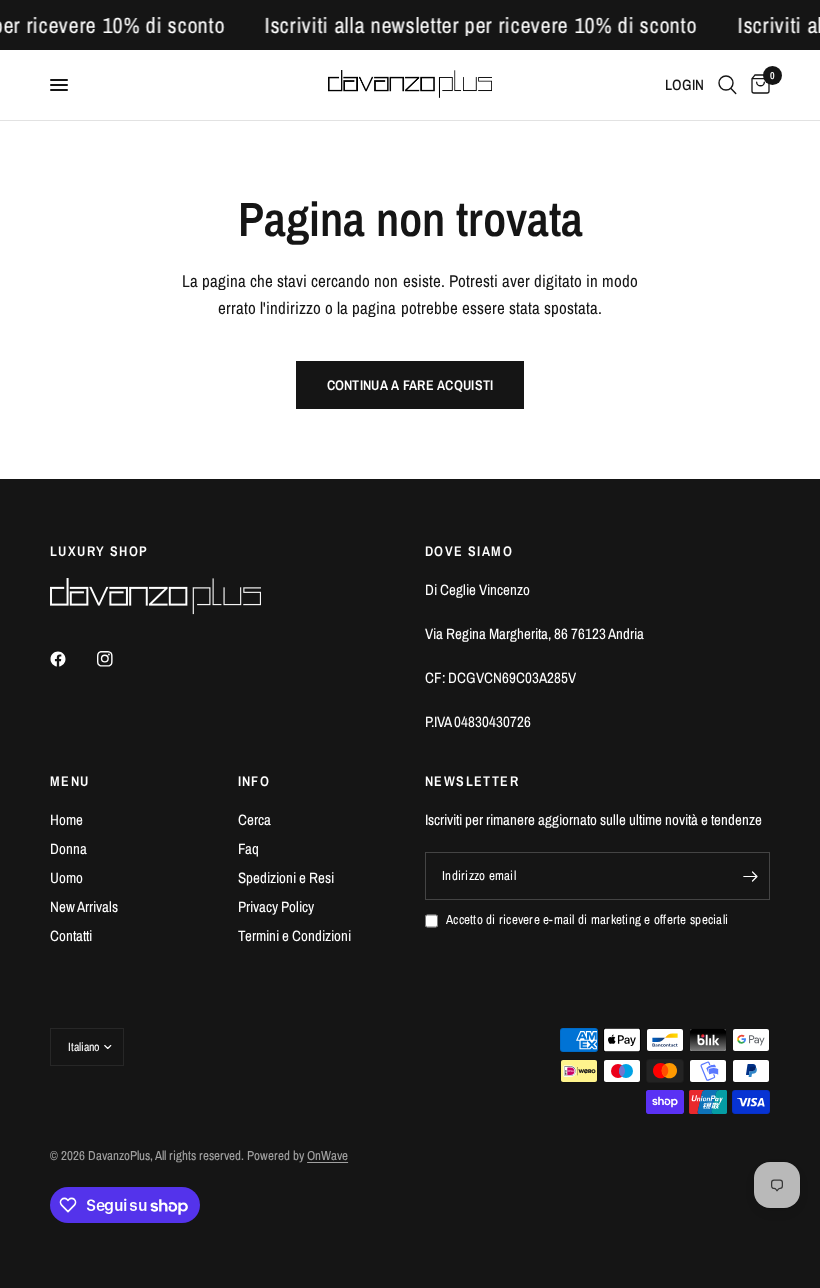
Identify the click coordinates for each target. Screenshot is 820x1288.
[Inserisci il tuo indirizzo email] (750, 876)
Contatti (71, 935)
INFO (254, 781)
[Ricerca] (727, 85)
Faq (248, 848)
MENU (70, 781)
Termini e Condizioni (294, 935)
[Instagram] (119, 659)
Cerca (254, 819)
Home (66, 819)
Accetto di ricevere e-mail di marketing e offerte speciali (587, 919)
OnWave (327, 1155)
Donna (68, 848)
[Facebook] (72, 659)
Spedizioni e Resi (286, 877)
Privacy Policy (276, 906)
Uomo (66, 877)
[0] (757, 85)
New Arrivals (84, 906)
